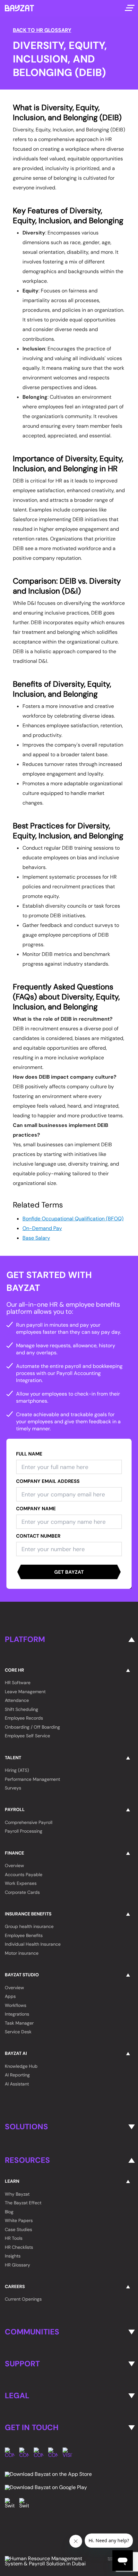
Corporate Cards (22, 1892)
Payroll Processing (24, 1831)
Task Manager (19, 2023)
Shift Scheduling (22, 1709)
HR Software (18, 1683)
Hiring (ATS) (17, 1770)
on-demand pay (42, 1228)
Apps (10, 1996)
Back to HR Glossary (42, 30)
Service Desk (18, 2032)
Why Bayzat (17, 2194)
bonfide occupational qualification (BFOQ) (73, 1219)
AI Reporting (17, 2075)
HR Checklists (19, 2247)
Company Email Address (48, 1481)
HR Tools (14, 2238)
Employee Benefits (24, 1935)
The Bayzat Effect (23, 2203)
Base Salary (36, 1238)
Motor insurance (22, 1953)
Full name (29, 1454)
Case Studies (18, 2229)
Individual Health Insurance (33, 1944)
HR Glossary (17, 2265)
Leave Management (25, 1692)
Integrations (17, 2014)
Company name (36, 1509)
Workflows (16, 2005)
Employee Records (24, 1718)
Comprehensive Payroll (29, 1822)
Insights (13, 2256)
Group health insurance (29, 1926)
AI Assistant (17, 2084)
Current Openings (23, 2299)
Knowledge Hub (21, 2066)
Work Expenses (21, 1883)
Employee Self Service (27, 1736)
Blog (9, 2212)
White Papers (19, 2220)
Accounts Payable (24, 1875)
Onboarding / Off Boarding (32, 1727)
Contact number (38, 1536)
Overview (14, 1865)
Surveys (13, 1788)
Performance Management (32, 1779)
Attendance (17, 1700)
